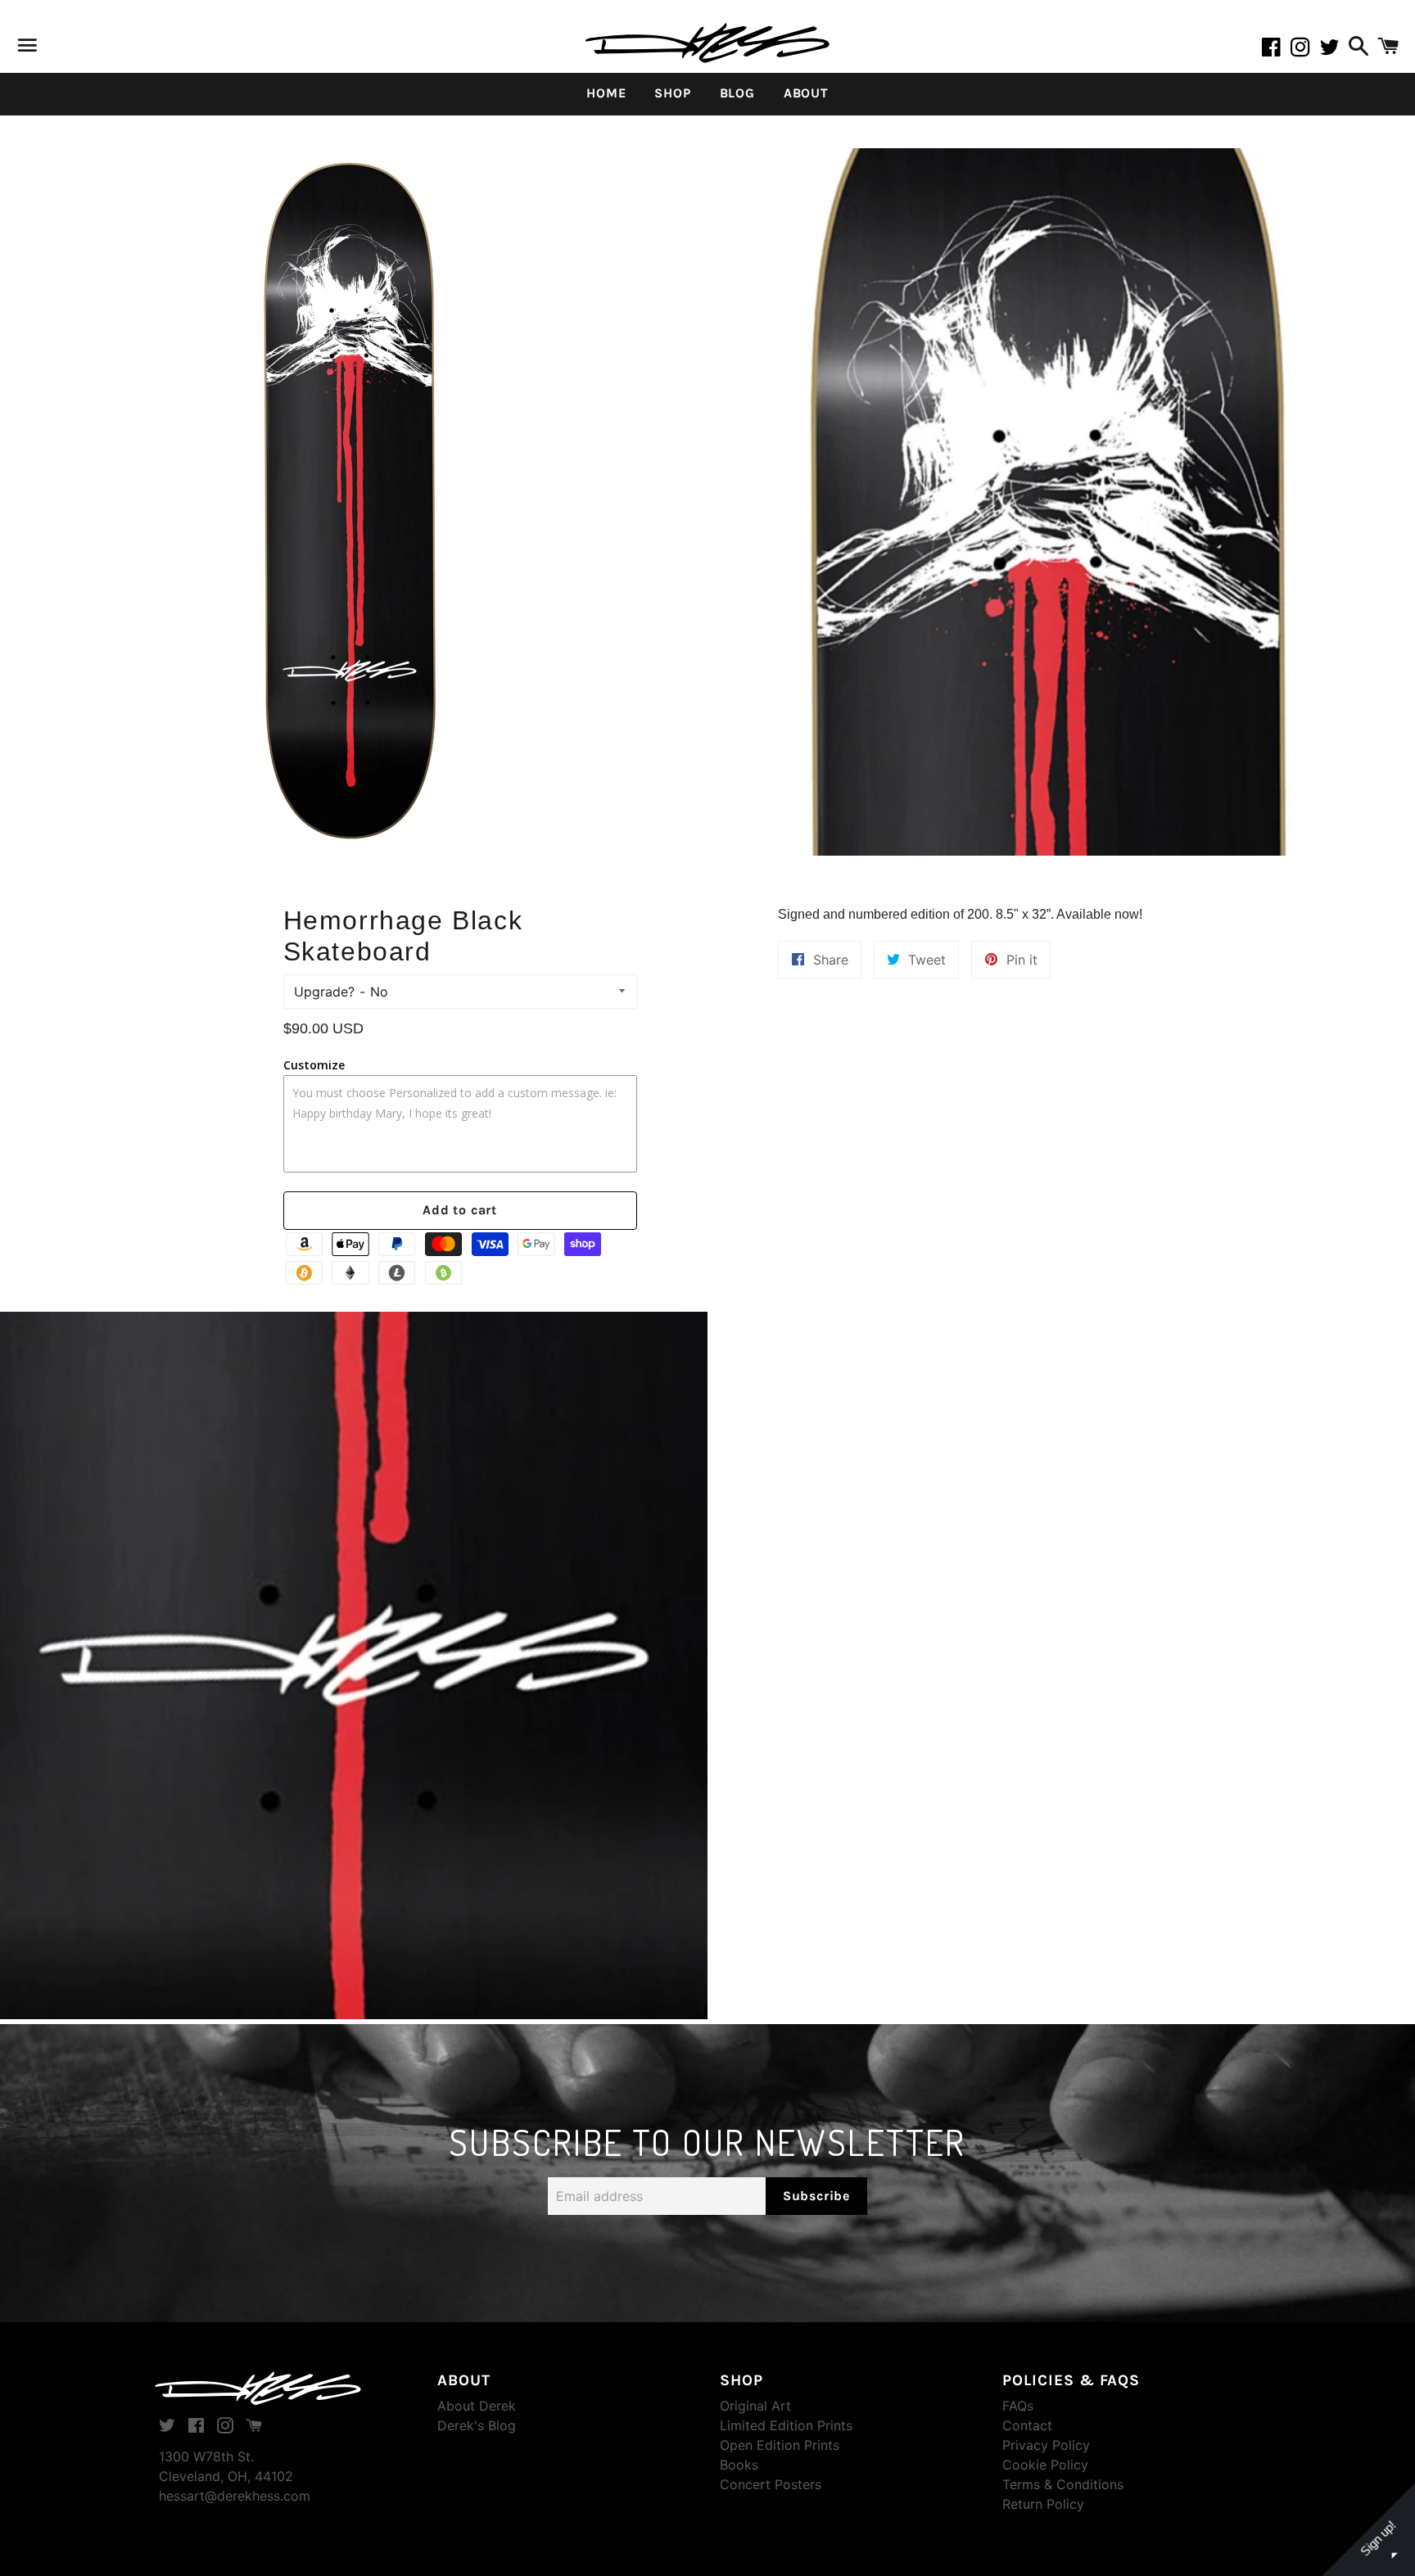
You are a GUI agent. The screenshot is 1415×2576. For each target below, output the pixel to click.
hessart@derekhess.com (235, 2496)
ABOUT (806, 93)
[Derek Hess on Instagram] (1305, 50)
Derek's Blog (477, 2425)
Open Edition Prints (780, 2445)
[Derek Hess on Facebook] (1276, 50)
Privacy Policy (1046, 2445)
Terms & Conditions (1063, 2484)
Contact (1027, 2425)
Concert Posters (771, 2484)
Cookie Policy (1045, 2465)
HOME (606, 93)
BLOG (737, 93)
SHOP (672, 93)
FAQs (1018, 2406)
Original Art (755, 2406)
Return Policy (1043, 2504)
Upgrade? (324, 992)
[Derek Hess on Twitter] (1332, 50)
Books (739, 2465)
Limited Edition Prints (786, 2425)
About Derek (477, 2406)
